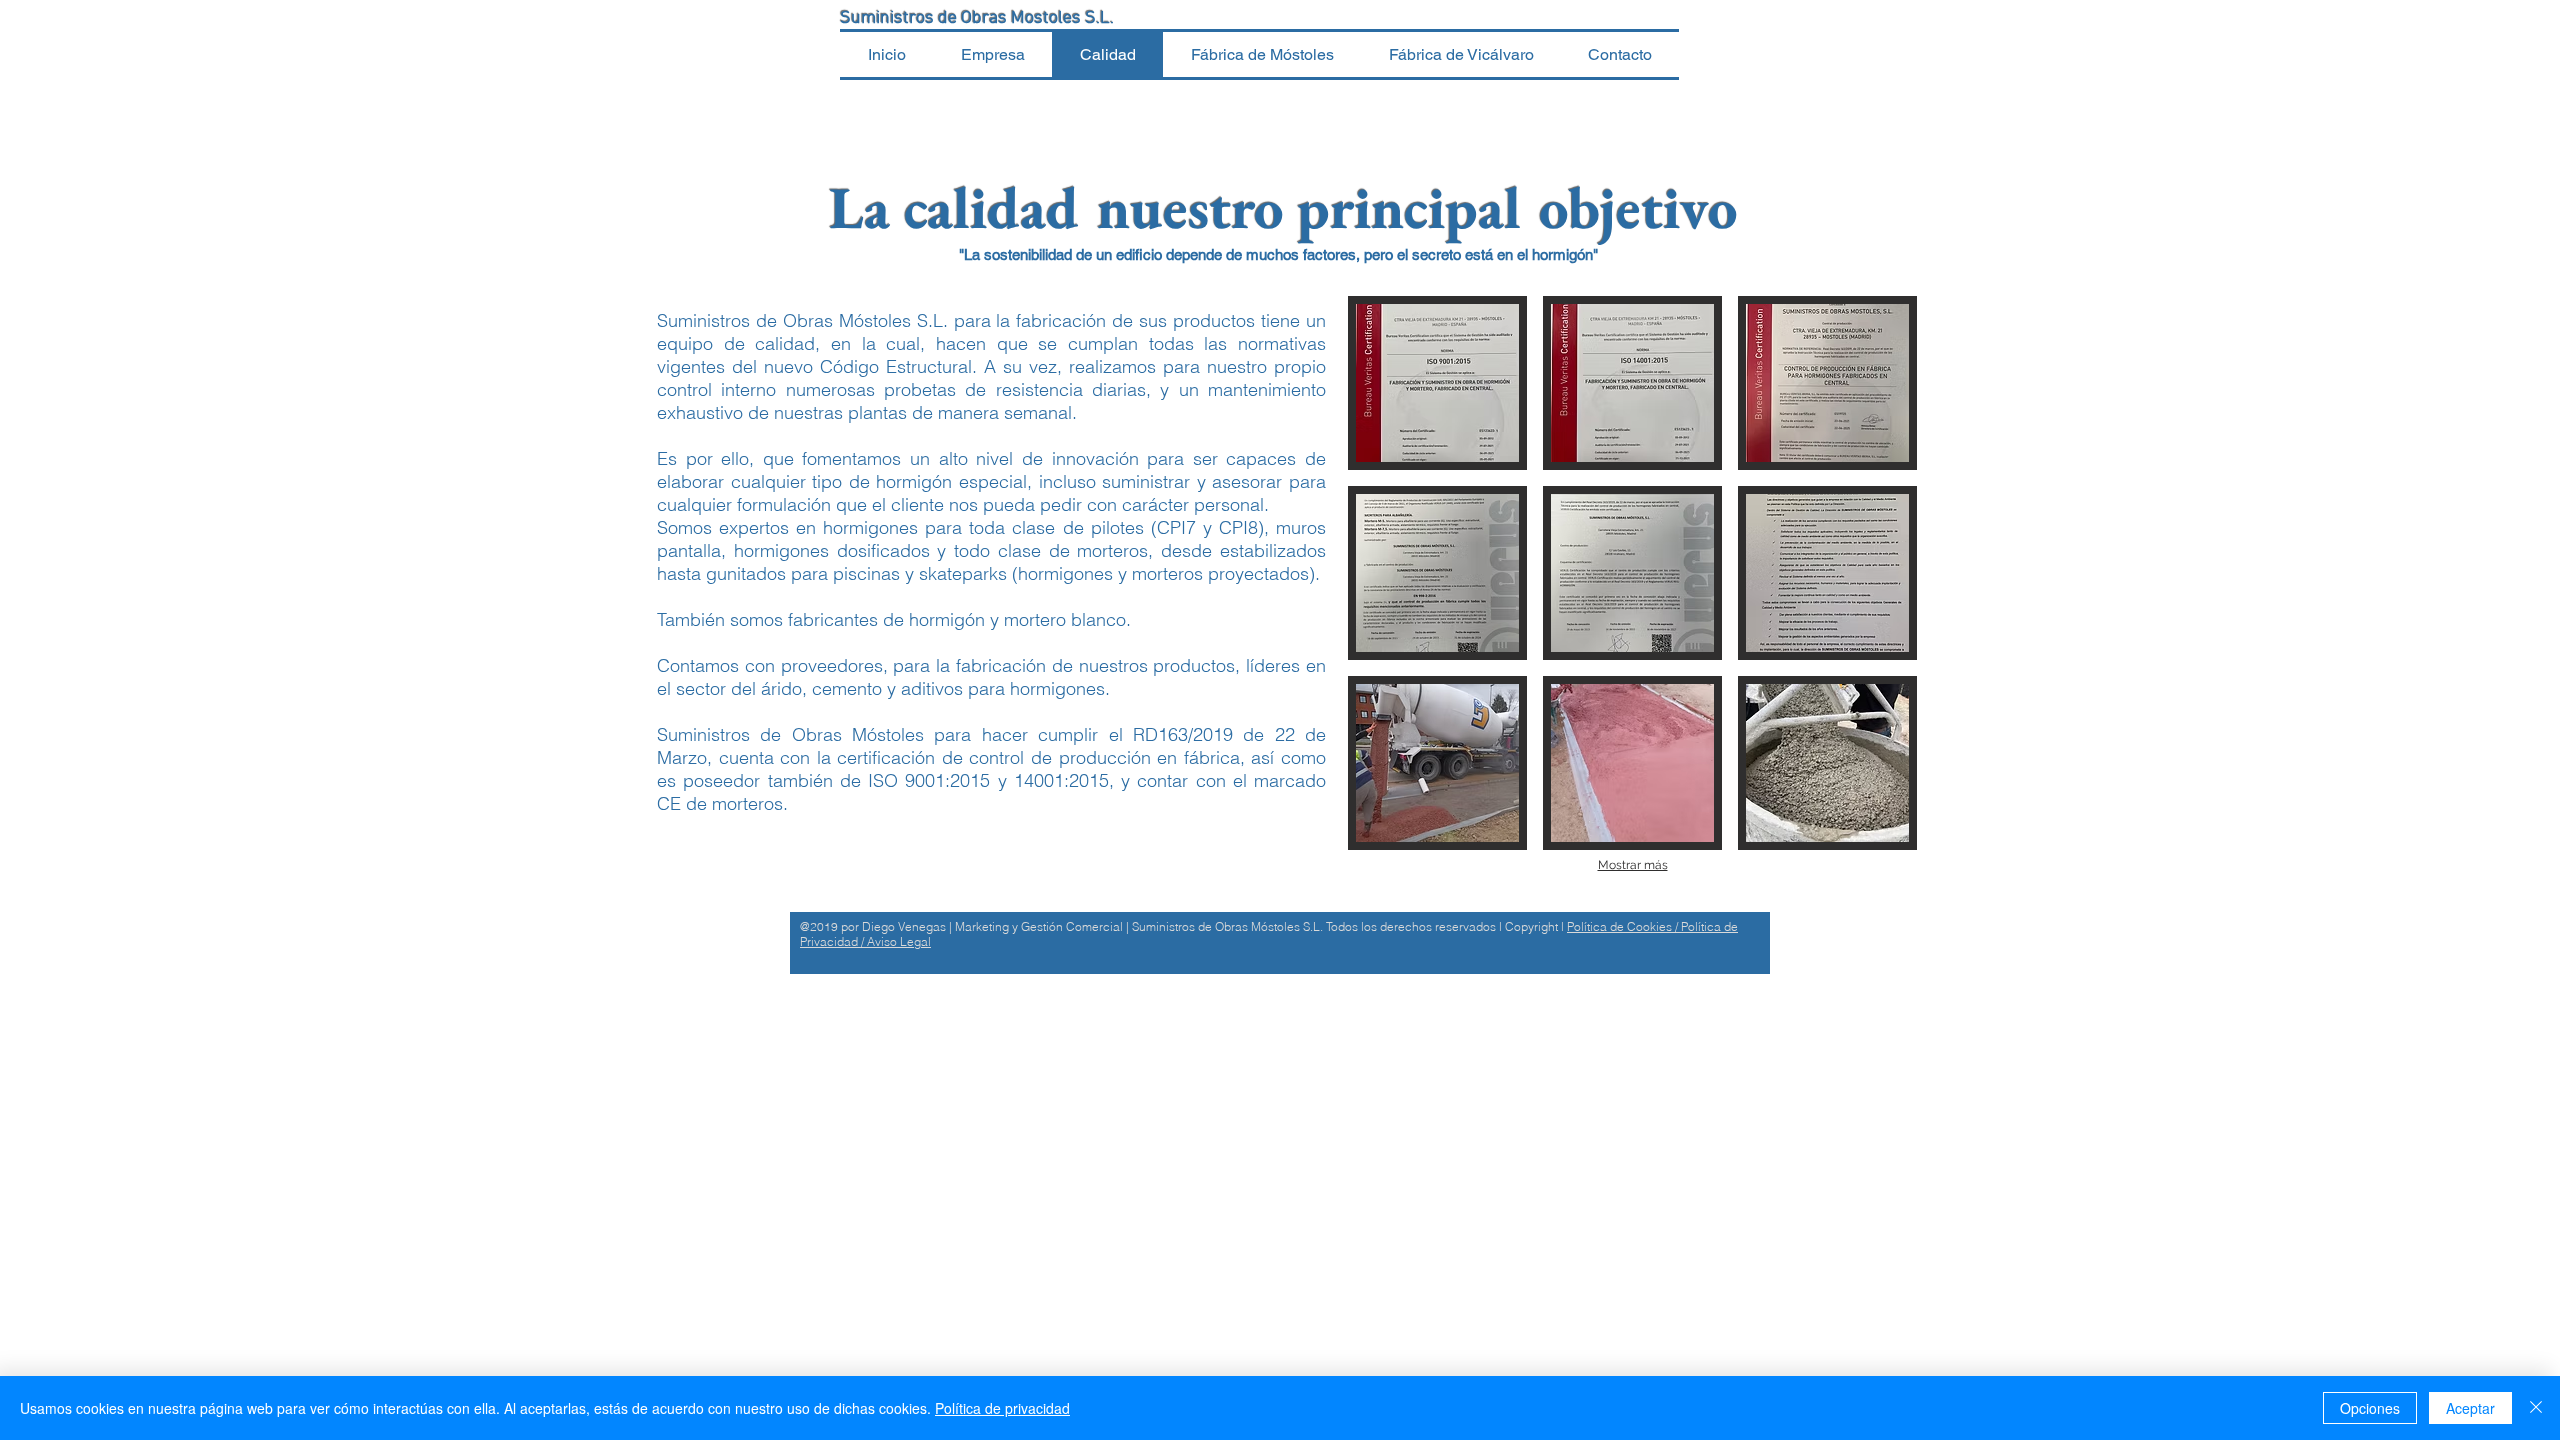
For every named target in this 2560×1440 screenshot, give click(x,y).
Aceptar (2470, 1408)
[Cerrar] (2536, 1408)
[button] (1437, 383)
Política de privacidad (1002, 1408)
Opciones (2370, 1408)
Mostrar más (1633, 865)
